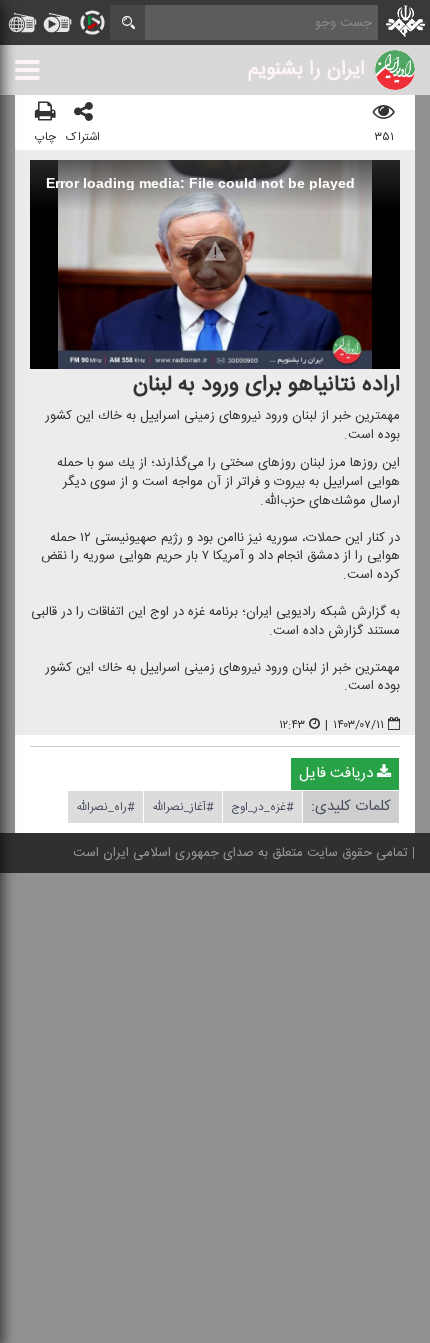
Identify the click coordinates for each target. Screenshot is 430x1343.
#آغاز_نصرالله (183, 807)
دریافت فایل (338, 773)
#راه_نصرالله (105, 807)
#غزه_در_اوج (262, 807)
